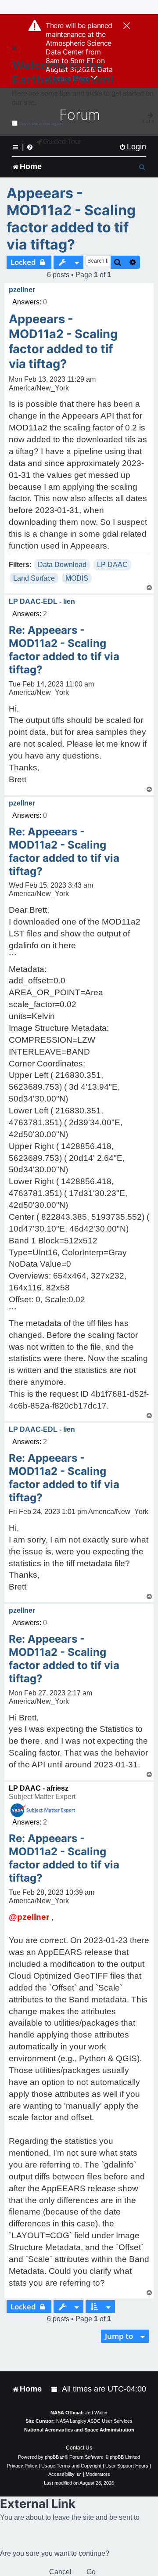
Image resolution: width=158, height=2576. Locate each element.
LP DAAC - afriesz (39, 1788)
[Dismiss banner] (127, 26)
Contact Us (79, 2448)
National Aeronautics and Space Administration (79, 2430)
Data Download (62, 565)
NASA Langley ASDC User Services (94, 2421)
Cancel (60, 2572)
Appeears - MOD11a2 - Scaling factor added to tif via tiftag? (71, 219)
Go (91, 2572)
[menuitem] (133, 147)
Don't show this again (41, 124)
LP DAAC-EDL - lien (42, 602)
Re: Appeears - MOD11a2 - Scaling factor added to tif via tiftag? (64, 650)
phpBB (52, 2457)
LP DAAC (112, 565)
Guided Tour (62, 142)
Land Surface (34, 578)
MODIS (77, 578)
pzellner (22, 290)
